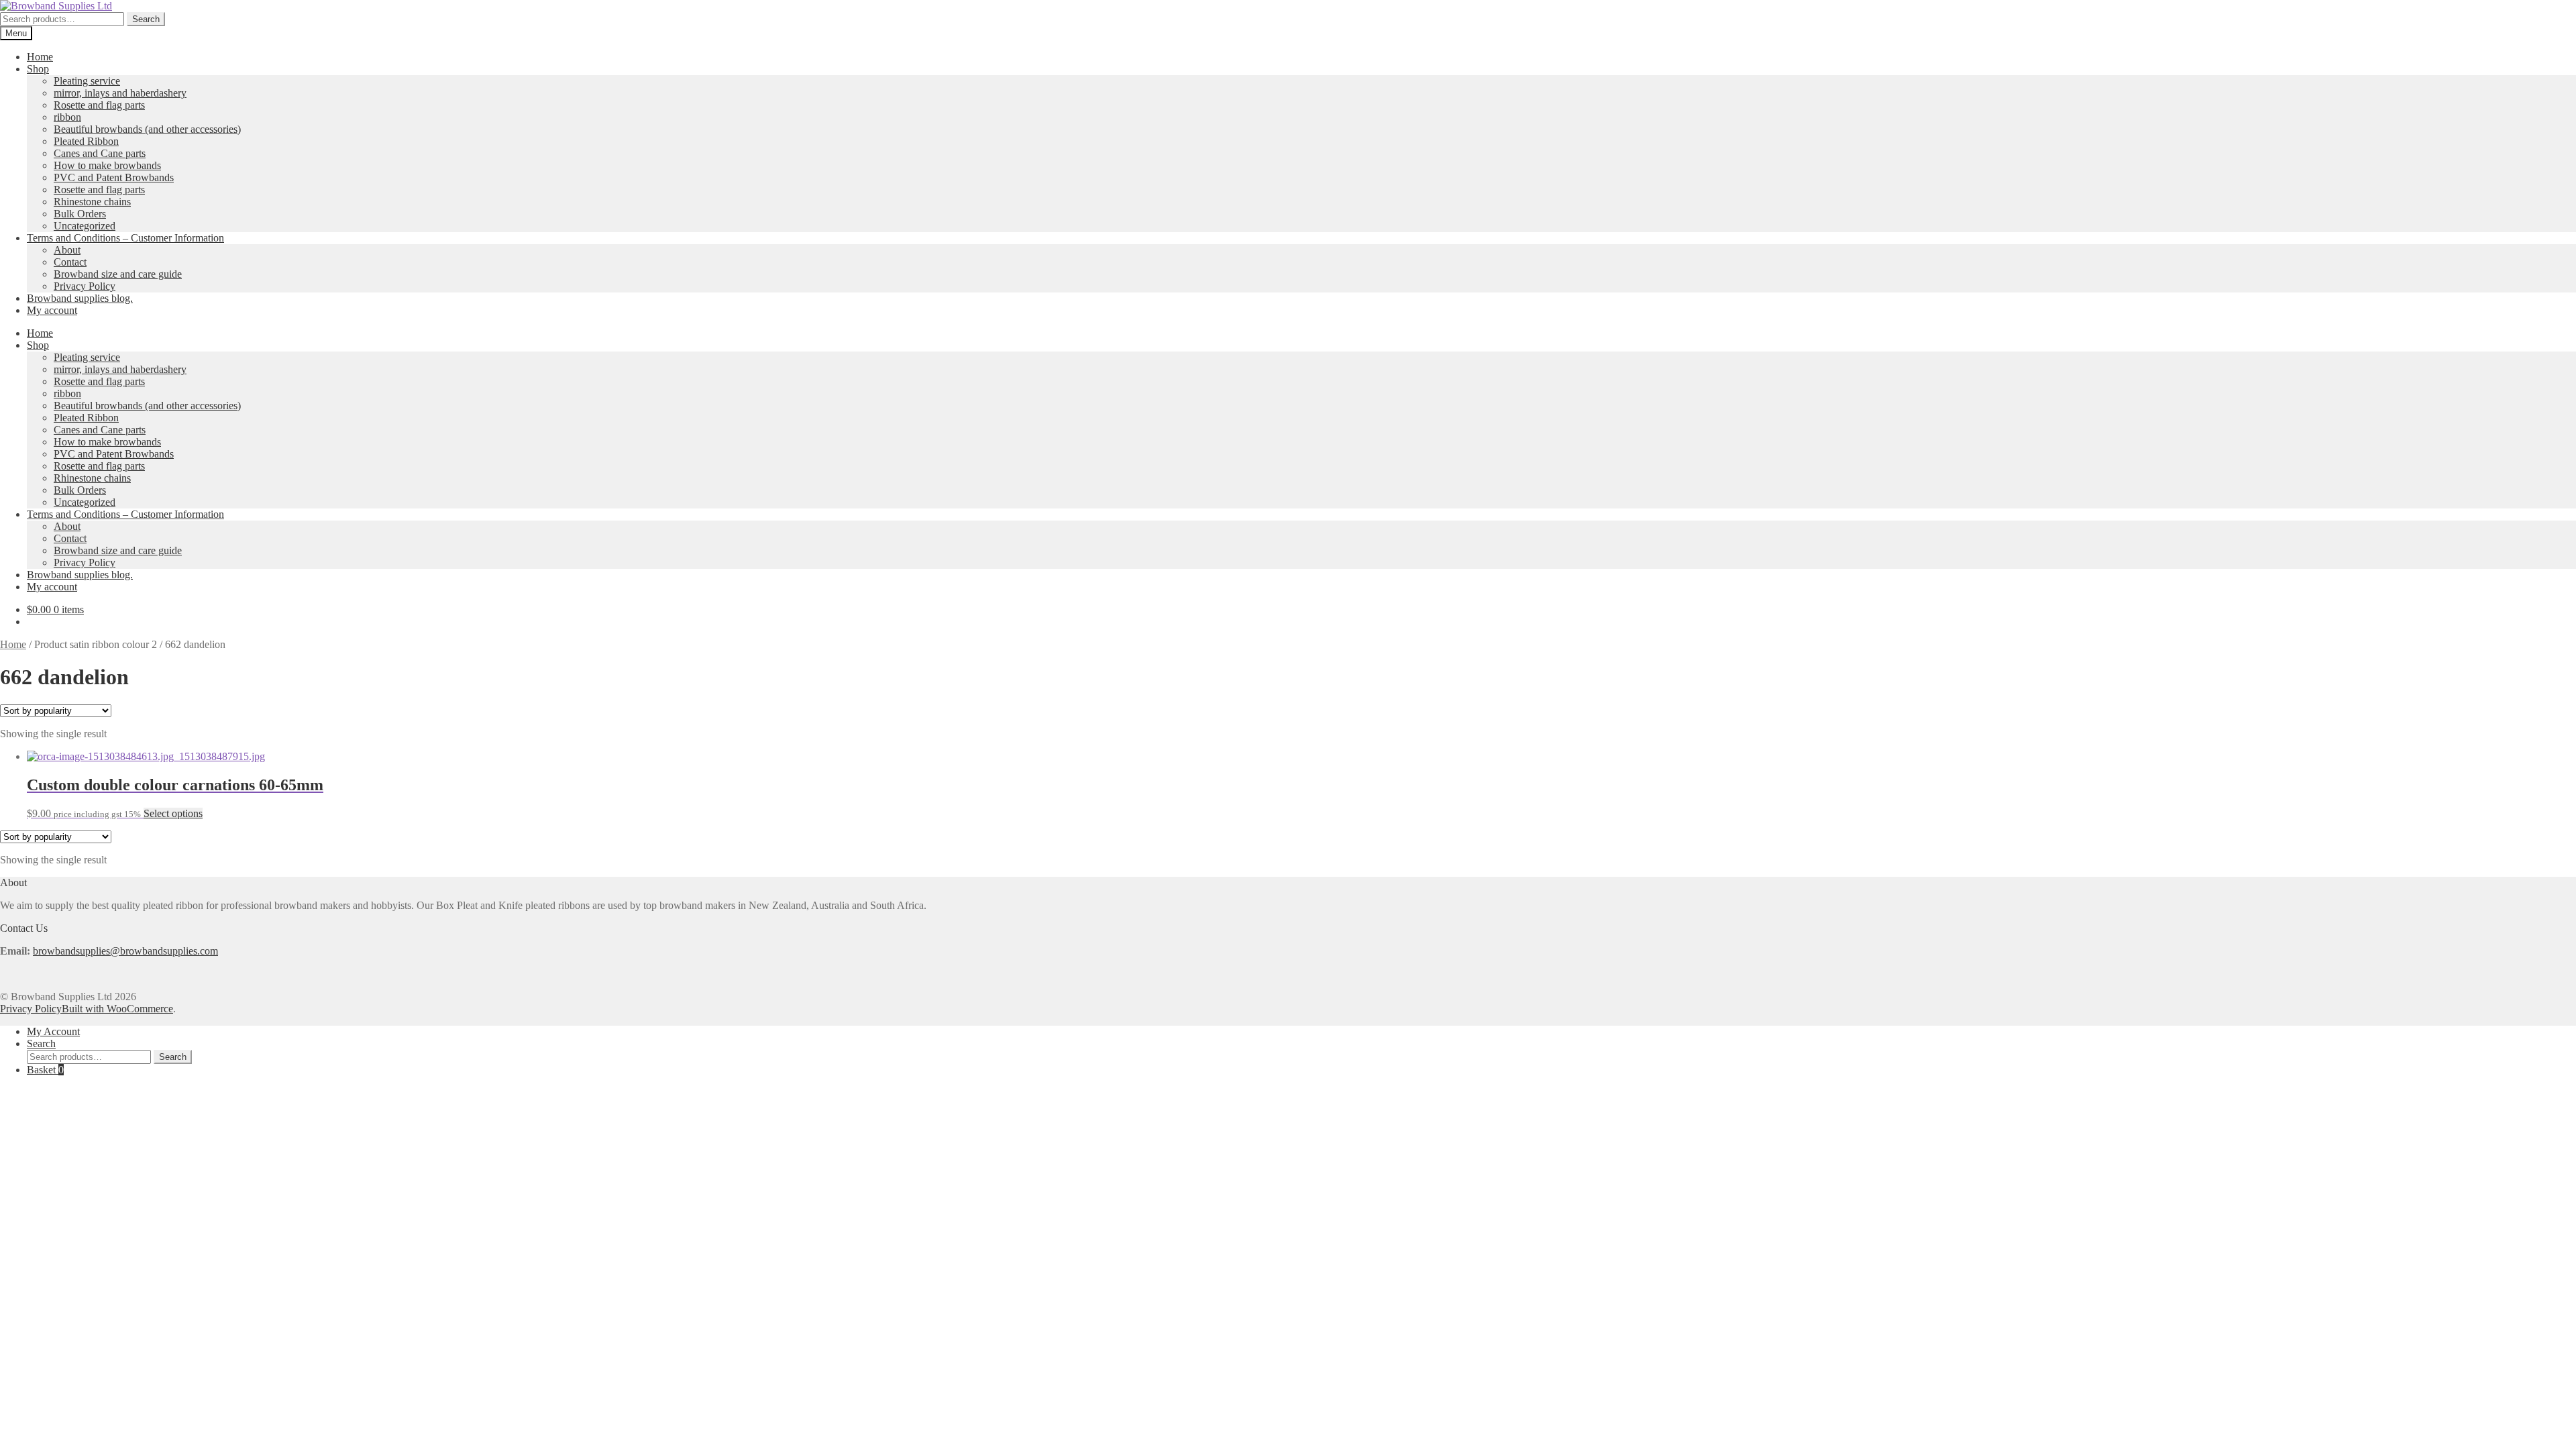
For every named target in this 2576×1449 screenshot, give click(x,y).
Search (146, 19)
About (67, 250)
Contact (70, 262)
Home (40, 57)
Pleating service (87, 81)
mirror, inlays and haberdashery (120, 93)
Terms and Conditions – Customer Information (125, 238)
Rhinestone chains (92, 202)
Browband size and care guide (118, 274)
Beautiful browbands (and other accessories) (147, 129)
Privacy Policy (85, 286)
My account (52, 310)
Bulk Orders (80, 214)
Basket (45, 1070)
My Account (53, 1031)
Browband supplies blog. (80, 298)
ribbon (67, 117)
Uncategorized (85, 226)
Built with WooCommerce (117, 1009)
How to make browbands (107, 165)
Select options (173, 813)
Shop (38, 69)
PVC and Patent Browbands (114, 177)
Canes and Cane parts (100, 153)
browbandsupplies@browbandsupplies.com (125, 951)
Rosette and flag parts (99, 105)
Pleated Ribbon (86, 141)
